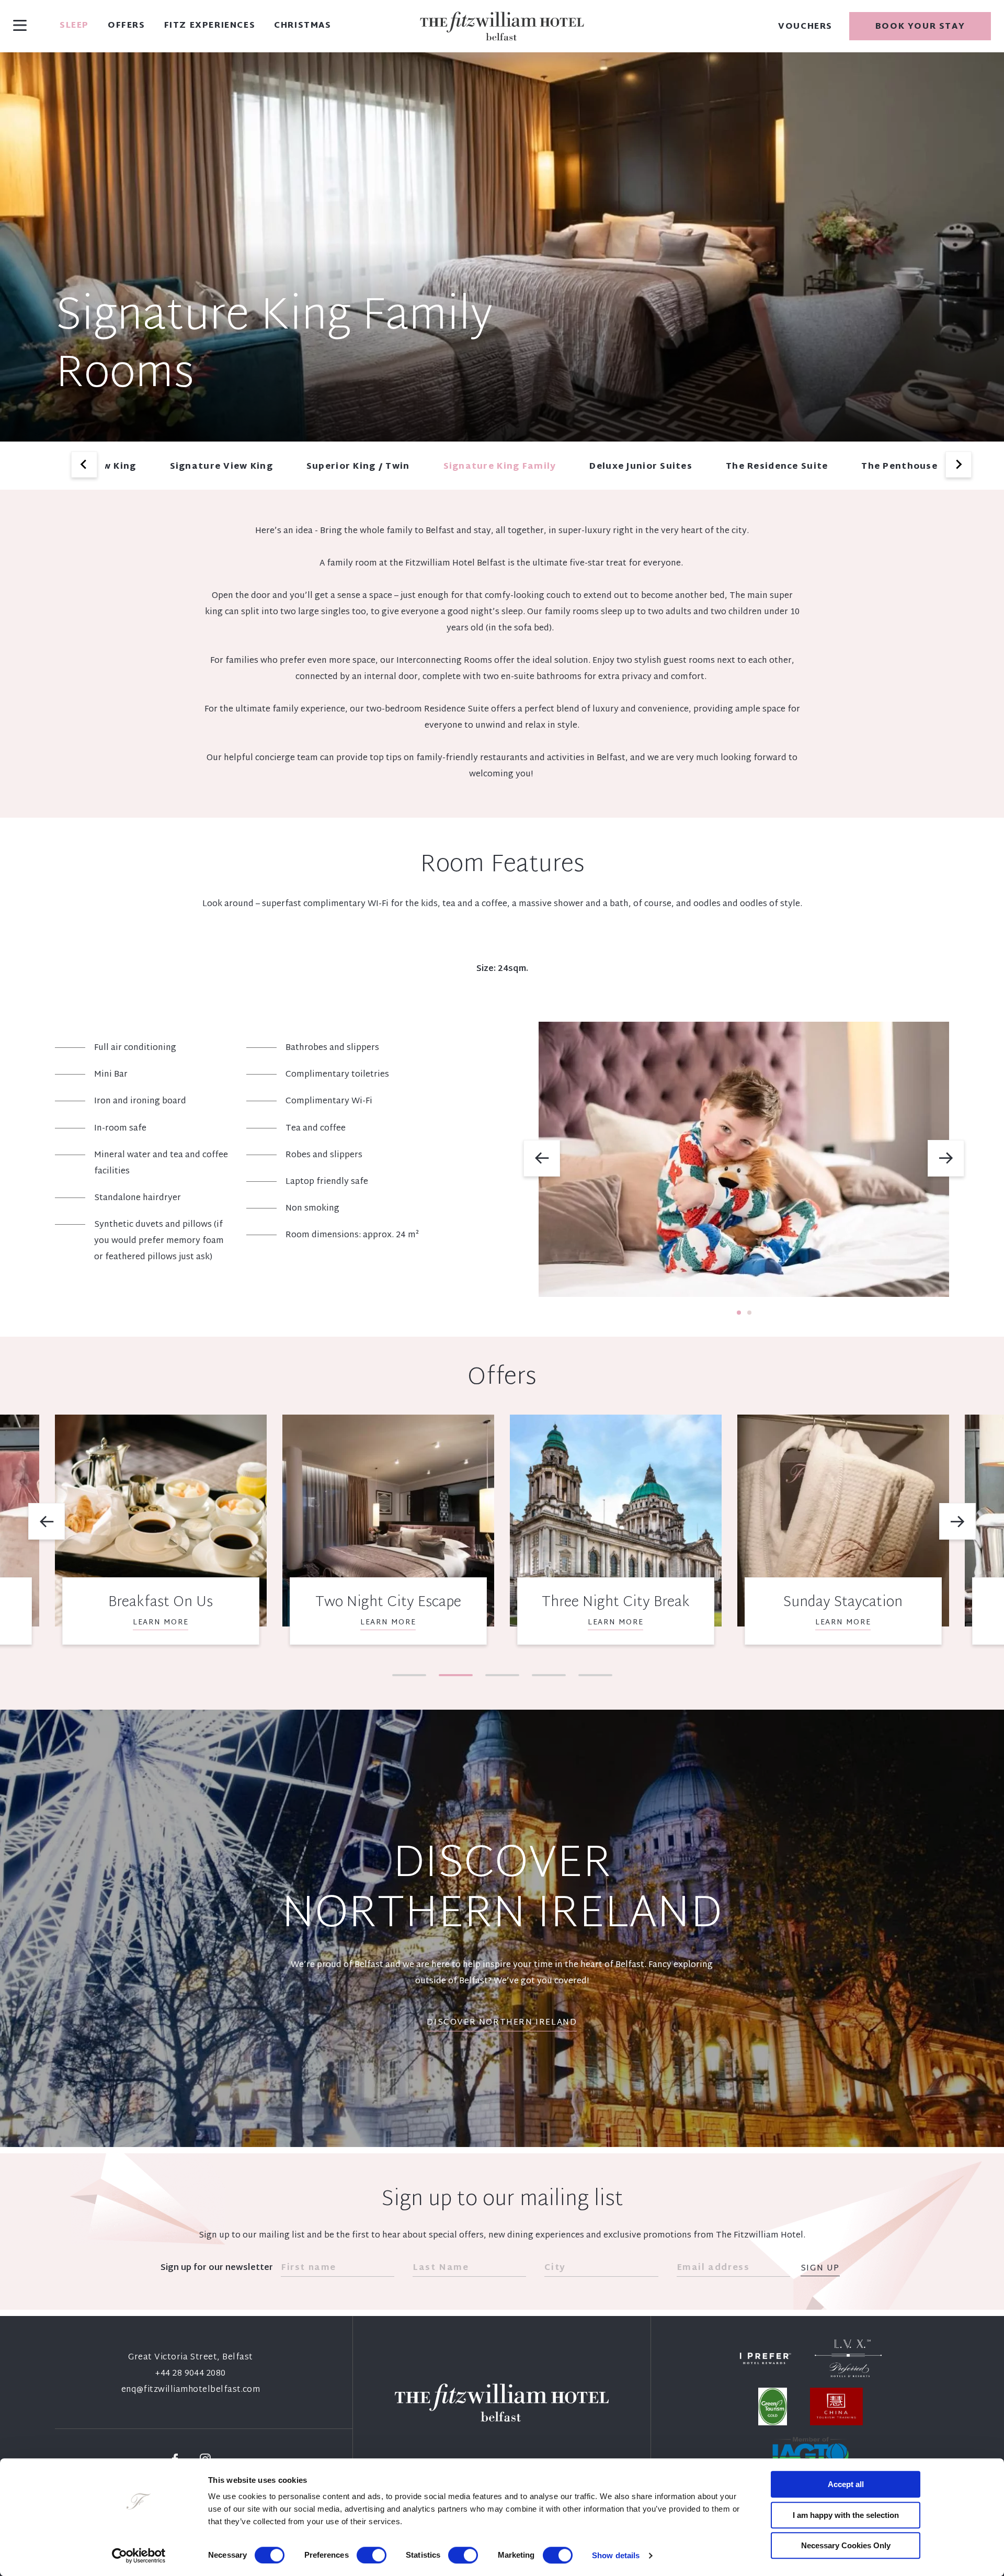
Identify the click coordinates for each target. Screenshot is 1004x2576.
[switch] (372, 2555)
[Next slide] (959, 465)
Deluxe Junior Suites (641, 467)
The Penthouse (899, 467)
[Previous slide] (84, 465)
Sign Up (820, 2269)
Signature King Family (500, 467)
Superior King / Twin (358, 467)
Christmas (303, 26)
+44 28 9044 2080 (191, 2374)
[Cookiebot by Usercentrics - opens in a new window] (139, 2556)
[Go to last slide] (542, 1158)
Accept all (846, 2484)
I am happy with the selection (846, 2515)
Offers (127, 26)
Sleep (74, 26)
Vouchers (805, 27)
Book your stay (920, 27)
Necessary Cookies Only (846, 2545)
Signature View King (221, 467)
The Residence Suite (777, 467)
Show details (616, 2555)
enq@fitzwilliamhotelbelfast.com (191, 2390)
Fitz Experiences (210, 26)
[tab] (739, 1313)
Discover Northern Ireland (502, 2023)
